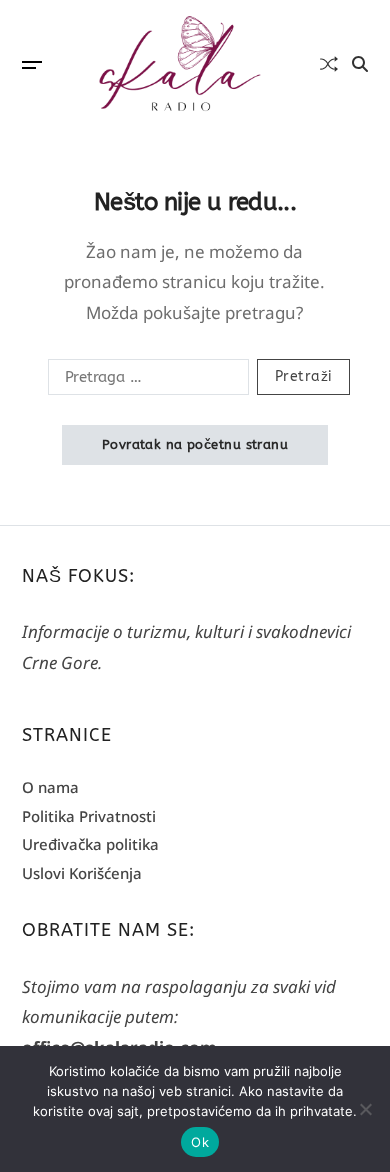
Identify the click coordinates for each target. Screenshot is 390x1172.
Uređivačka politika (90, 844)
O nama (50, 787)
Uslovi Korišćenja (82, 873)
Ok (200, 1142)
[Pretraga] (360, 64)
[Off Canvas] (32, 65)
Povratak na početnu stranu (195, 444)
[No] (365, 1109)
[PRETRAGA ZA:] (144, 381)
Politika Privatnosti (89, 816)
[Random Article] (329, 64)
